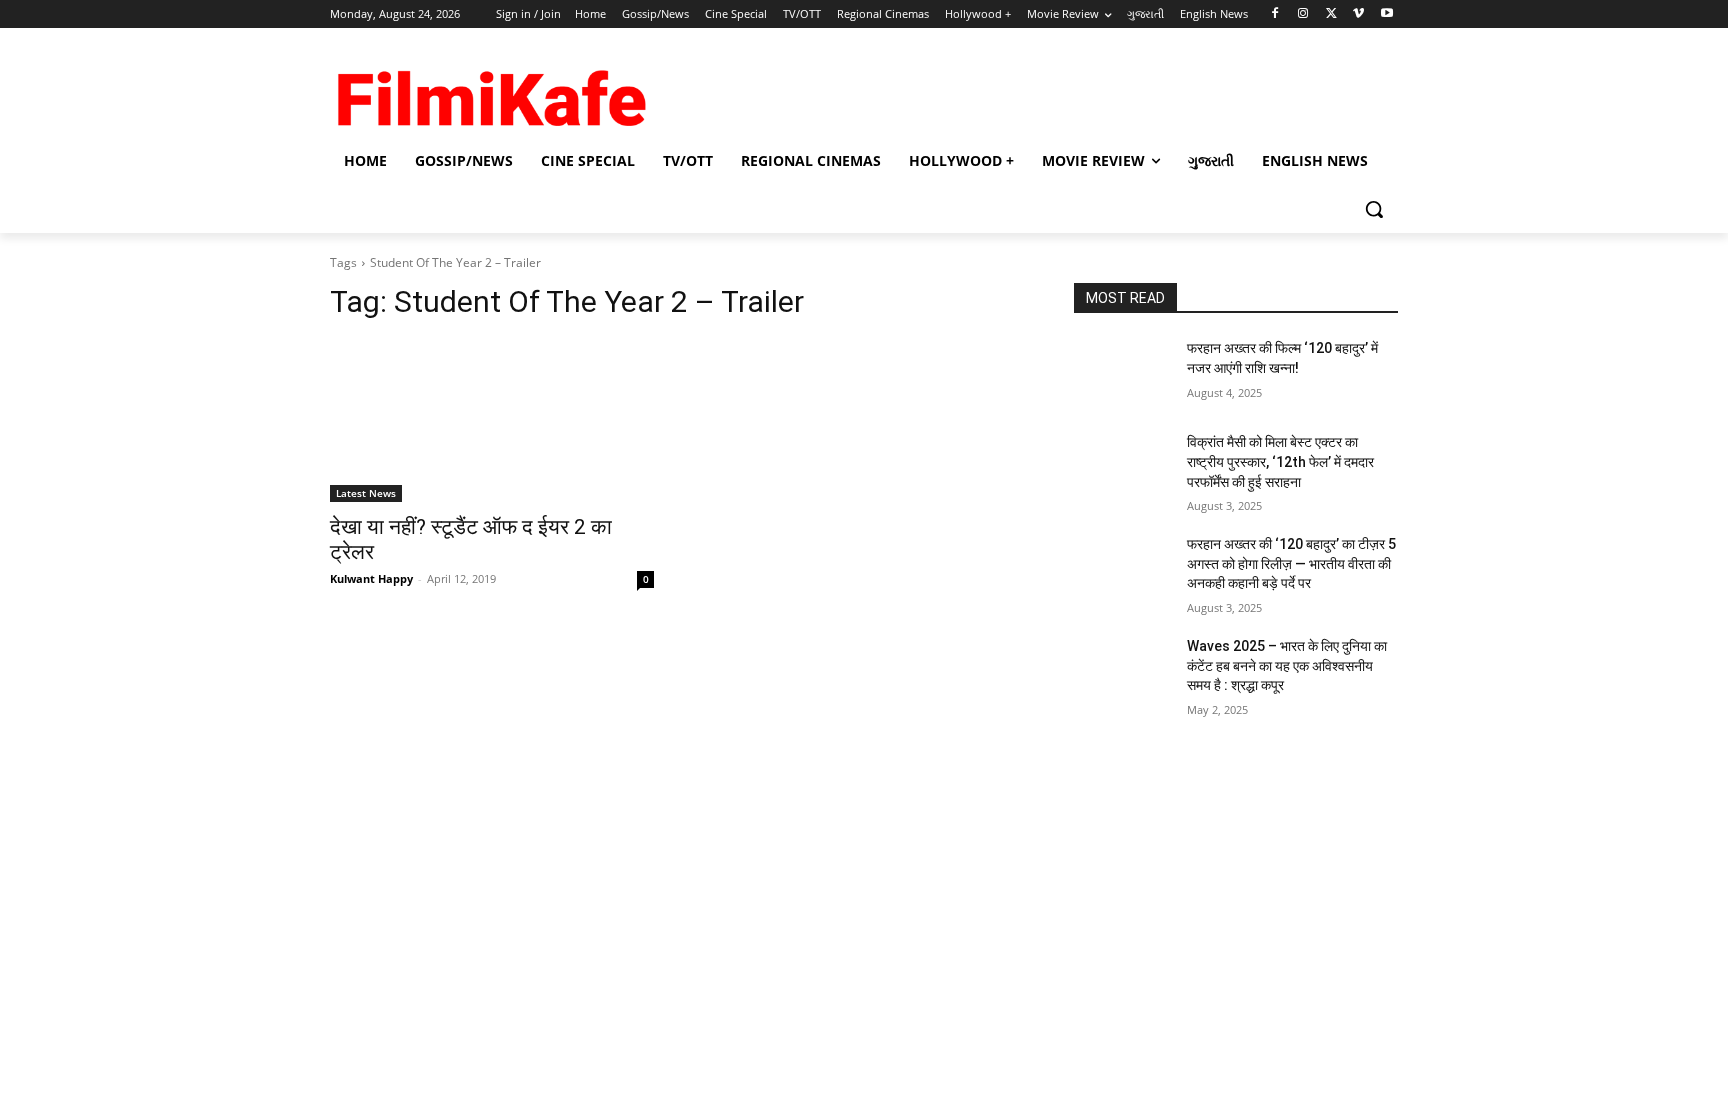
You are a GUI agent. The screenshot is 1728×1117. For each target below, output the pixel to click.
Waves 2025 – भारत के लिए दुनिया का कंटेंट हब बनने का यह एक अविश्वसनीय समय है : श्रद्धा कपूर (1287, 665)
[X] (1331, 14)
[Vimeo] (1358, 14)
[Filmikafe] (490, 92)
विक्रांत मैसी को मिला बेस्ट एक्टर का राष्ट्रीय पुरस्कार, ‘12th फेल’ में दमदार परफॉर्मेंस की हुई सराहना (1280, 461)
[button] (1374, 209)
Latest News (366, 493)
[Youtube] (1386, 14)
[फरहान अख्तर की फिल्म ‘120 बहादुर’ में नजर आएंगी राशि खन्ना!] (1122, 373)
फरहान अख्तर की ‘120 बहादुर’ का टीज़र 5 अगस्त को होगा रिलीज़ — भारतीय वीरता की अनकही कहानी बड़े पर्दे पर (1291, 563)
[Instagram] (1303, 14)
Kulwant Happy (371, 578)
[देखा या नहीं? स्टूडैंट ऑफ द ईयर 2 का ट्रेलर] (492, 421)
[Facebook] (1275, 14)
